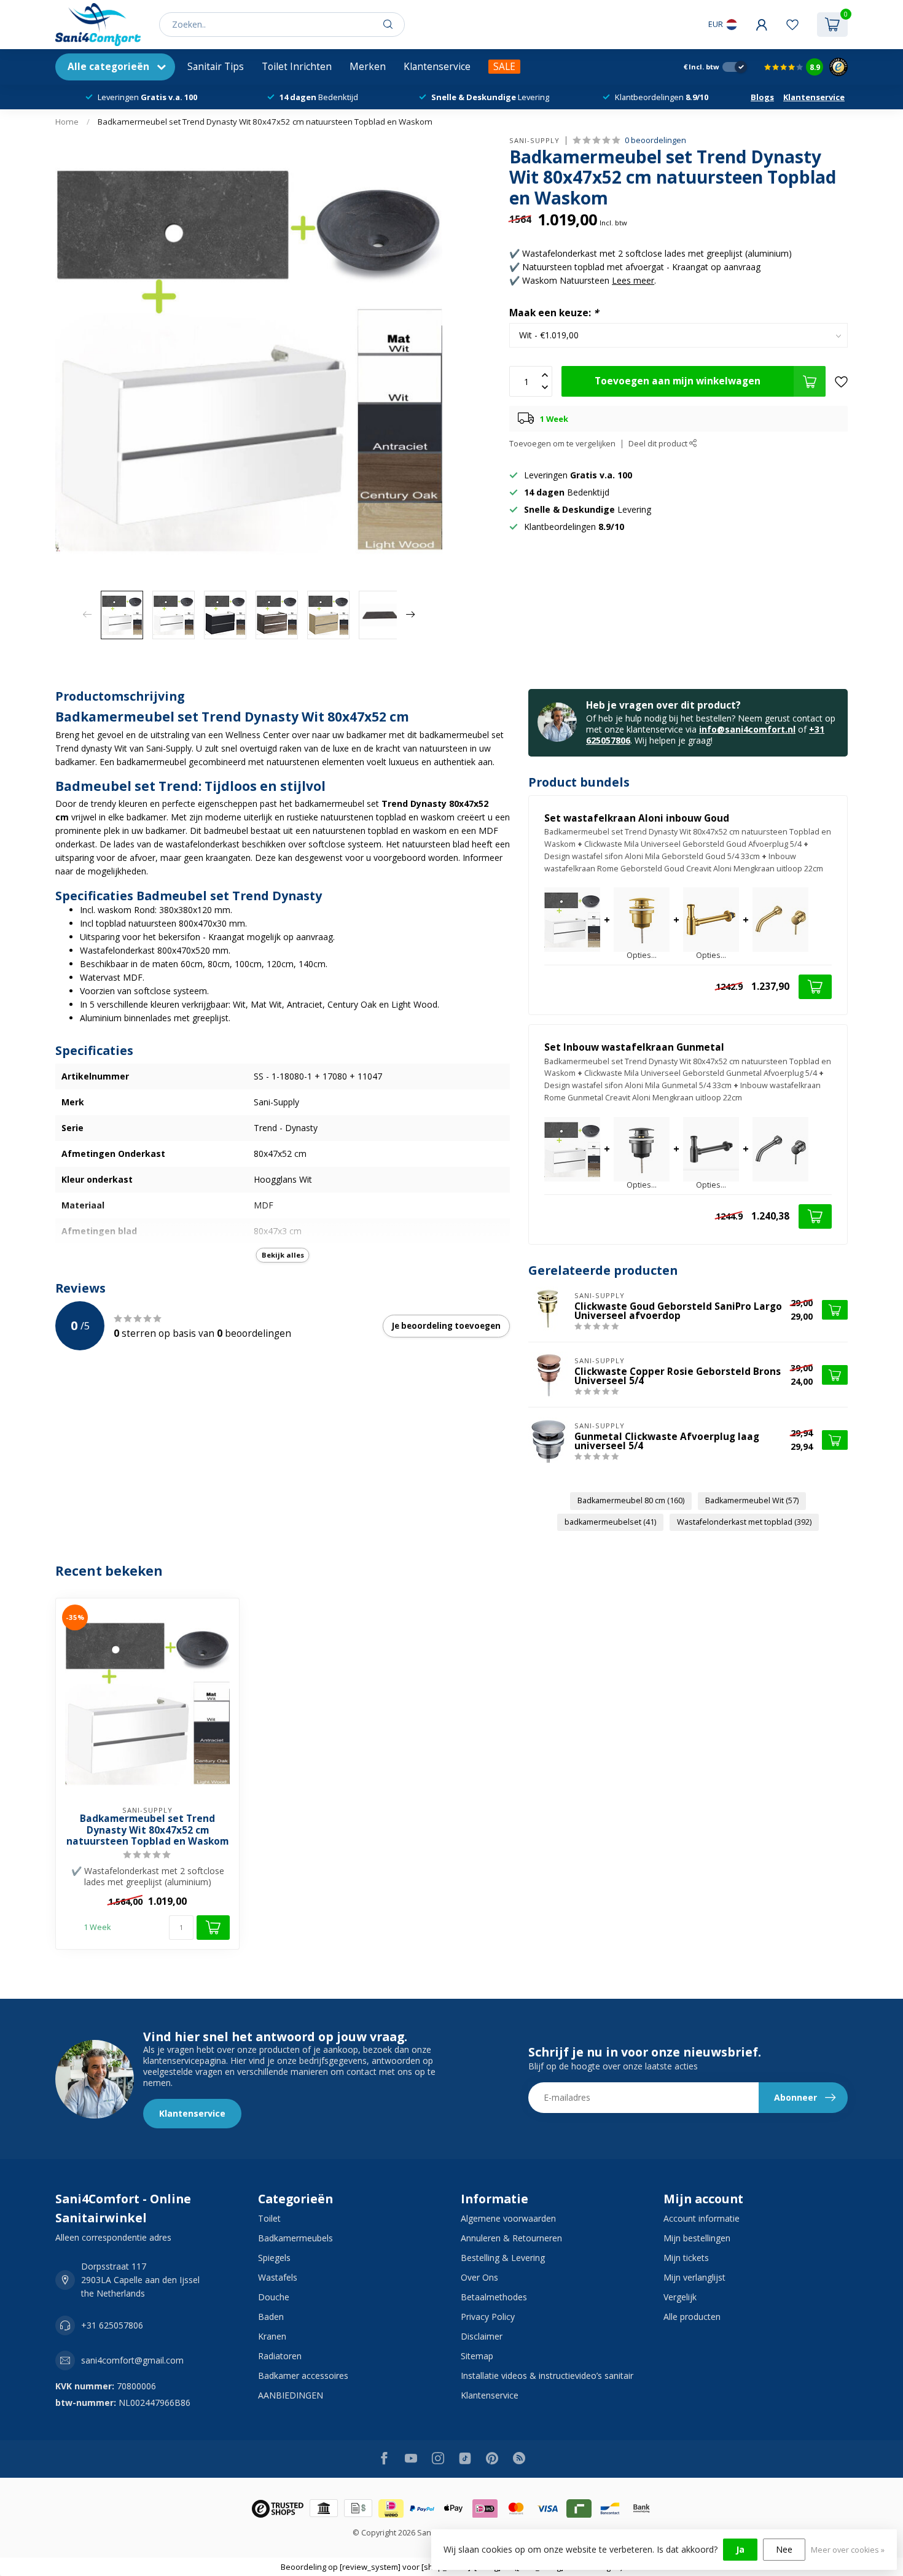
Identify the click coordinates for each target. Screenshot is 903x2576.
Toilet (269, 2218)
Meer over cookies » (848, 2550)
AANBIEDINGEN (291, 2395)
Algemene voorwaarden (508, 2218)
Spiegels (274, 2258)
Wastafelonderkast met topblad (744, 1522)
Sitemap (477, 2356)
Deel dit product (659, 444)
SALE (504, 67)
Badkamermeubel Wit (752, 1500)
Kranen (272, 2336)
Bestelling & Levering (503, 2258)
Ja (740, 2549)
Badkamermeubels (295, 2238)
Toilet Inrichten (297, 67)
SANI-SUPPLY (534, 140)
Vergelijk (680, 2297)
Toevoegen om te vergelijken (562, 444)
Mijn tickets (686, 2258)
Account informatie (702, 2218)
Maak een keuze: (554, 313)
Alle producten (692, 2317)
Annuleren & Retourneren (511, 2238)
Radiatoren (280, 2356)
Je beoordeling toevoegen (446, 1326)
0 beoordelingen (655, 140)
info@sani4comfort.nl (747, 729)
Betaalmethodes (494, 2297)
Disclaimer (482, 2336)
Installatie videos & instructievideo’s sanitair (547, 2376)
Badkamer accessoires (303, 2376)
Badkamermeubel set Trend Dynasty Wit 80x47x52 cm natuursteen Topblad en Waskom (265, 122)
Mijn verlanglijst (694, 2277)
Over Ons (479, 2277)
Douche (274, 2297)
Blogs (762, 97)
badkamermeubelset (610, 1522)
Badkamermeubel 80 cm (631, 1500)
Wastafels (278, 2277)
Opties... (642, 956)
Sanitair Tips (216, 67)
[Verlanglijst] (792, 25)
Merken (368, 67)
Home (67, 122)
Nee (784, 2549)
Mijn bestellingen (697, 2238)
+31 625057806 (112, 2325)
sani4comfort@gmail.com (132, 2360)
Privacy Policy (488, 2317)
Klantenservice (437, 67)
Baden (271, 2317)
